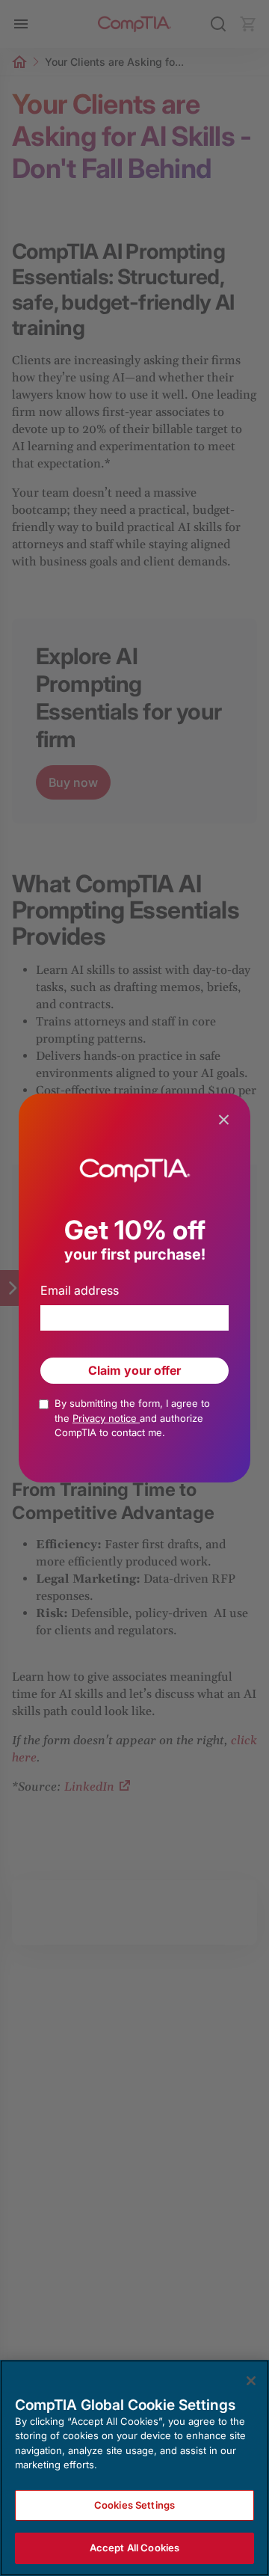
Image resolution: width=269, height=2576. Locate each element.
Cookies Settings (134, 2505)
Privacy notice (106, 1418)
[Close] (251, 2381)
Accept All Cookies (134, 2548)
